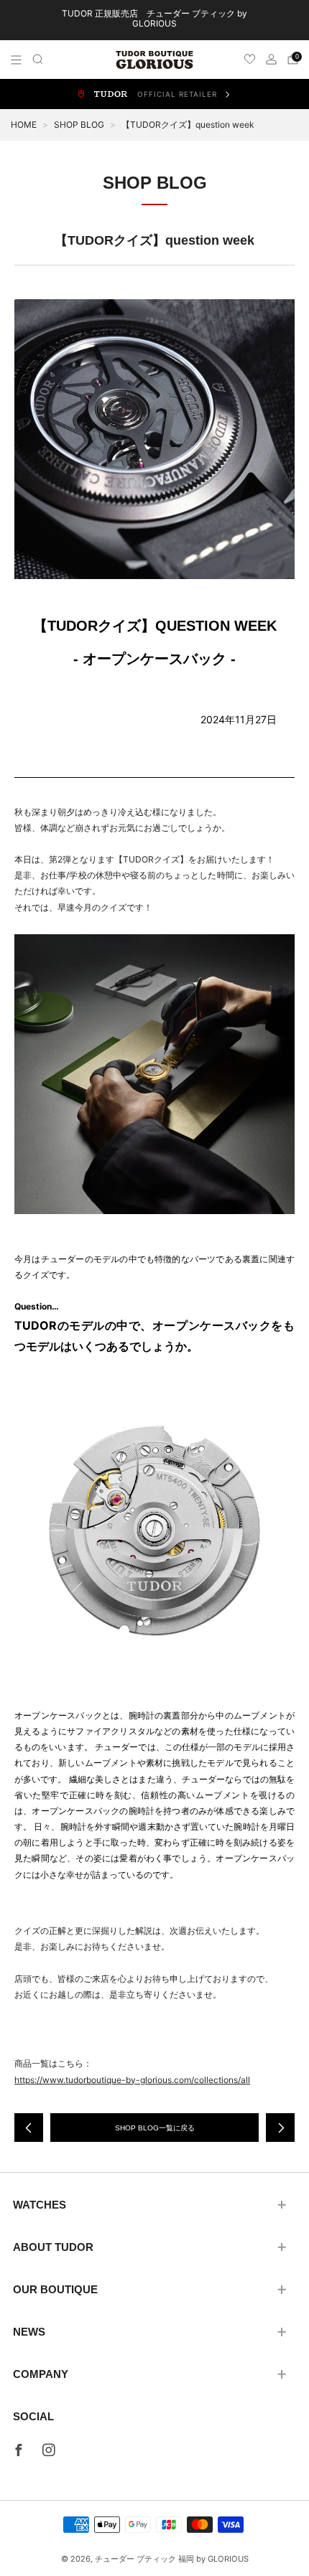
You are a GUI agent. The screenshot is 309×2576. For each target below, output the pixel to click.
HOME (24, 124)
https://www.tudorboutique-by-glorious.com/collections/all (132, 2080)
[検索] (38, 59)
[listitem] (155, 20)
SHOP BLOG (79, 124)
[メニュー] (16, 60)
